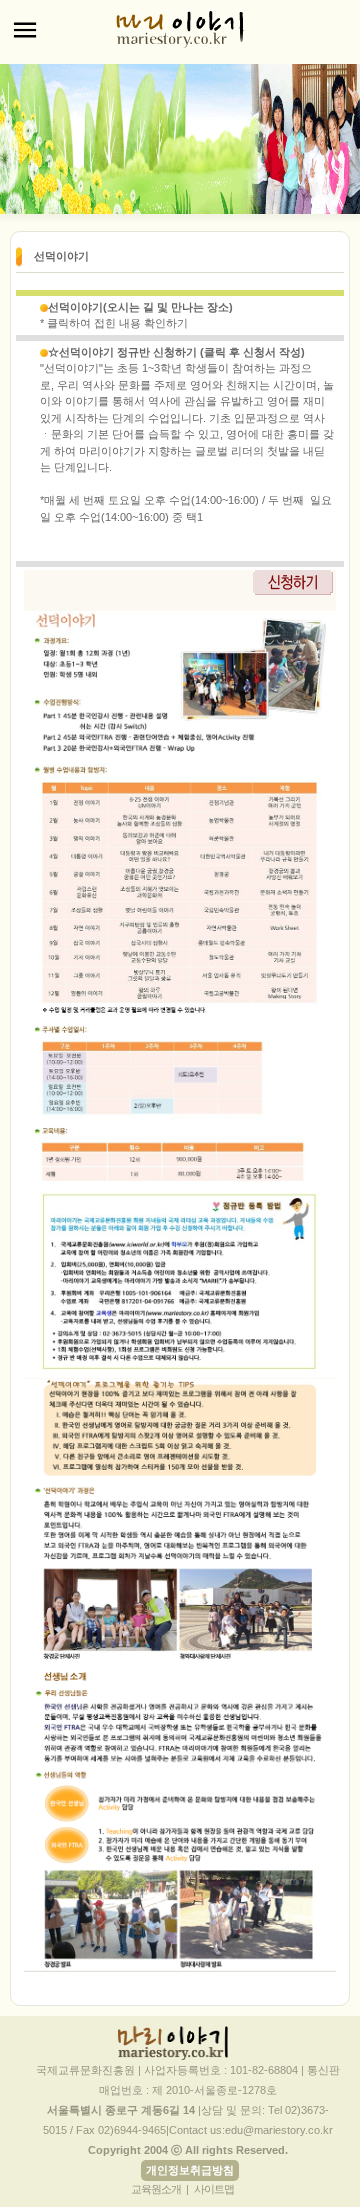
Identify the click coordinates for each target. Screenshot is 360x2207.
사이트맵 (214, 2189)
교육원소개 (156, 2189)
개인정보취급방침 (190, 2170)
